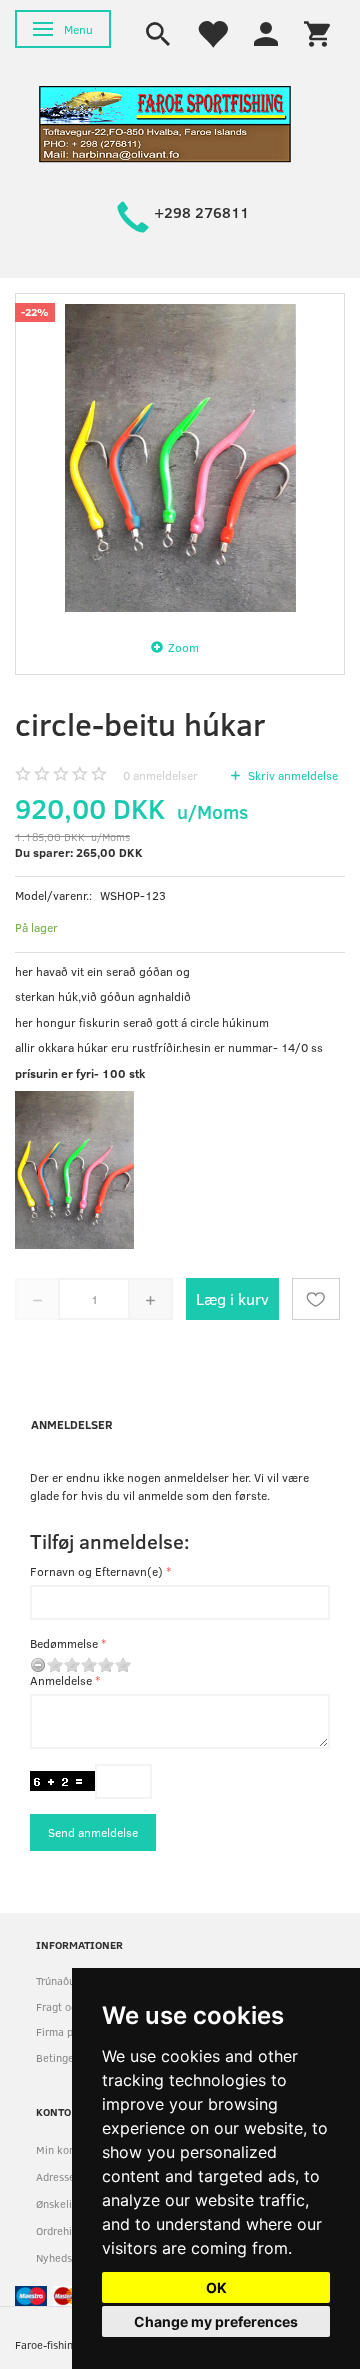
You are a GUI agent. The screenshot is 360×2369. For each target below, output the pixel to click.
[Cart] (317, 32)
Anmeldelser (72, 1424)
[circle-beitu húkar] (180, 458)
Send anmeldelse (93, 1832)
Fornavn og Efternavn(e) (96, 1571)
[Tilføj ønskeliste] (316, 1299)
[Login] (266, 32)
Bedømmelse (64, 1643)
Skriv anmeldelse (291, 775)
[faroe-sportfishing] (165, 122)
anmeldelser (160, 775)
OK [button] (216, 2287)
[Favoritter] (212, 32)
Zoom (183, 647)
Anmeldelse (61, 1680)
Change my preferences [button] (216, 2321)
